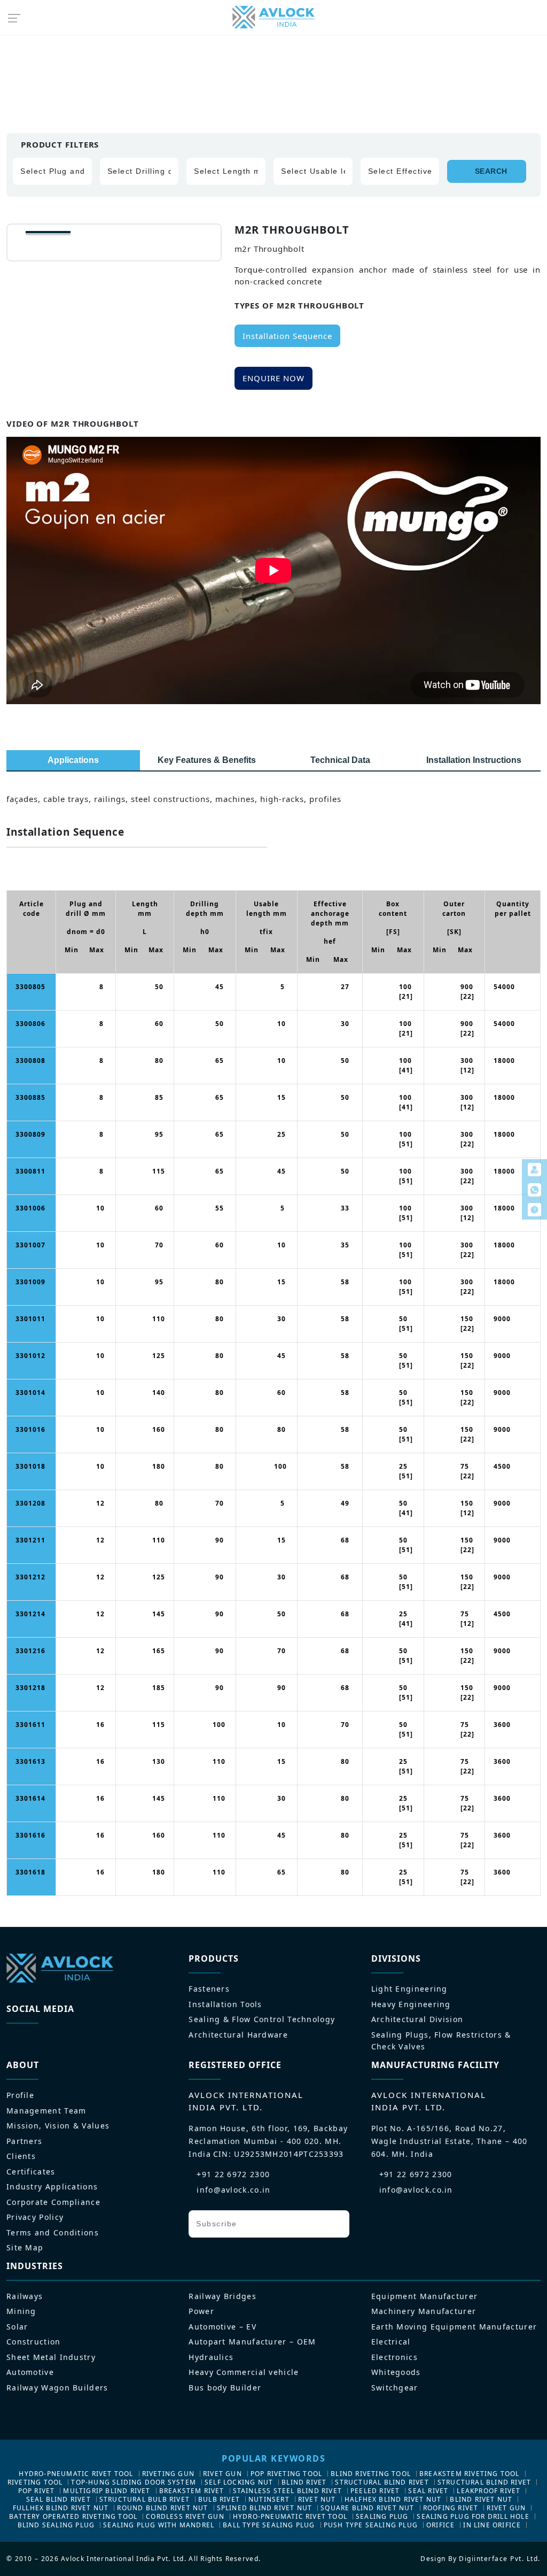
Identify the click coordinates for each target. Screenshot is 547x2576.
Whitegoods (396, 2372)
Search (491, 171)
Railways (25, 2296)
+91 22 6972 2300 (233, 2174)
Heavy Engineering (411, 2004)
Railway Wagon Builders (57, 2388)
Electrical (391, 2342)
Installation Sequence (287, 336)
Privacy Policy (35, 2217)
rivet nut (317, 2499)
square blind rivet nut (367, 2508)
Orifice (440, 2525)
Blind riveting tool (371, 2474)
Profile (20, 2095)
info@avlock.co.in (233, 2190)
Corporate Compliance (53, 2202)
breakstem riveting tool (470, 2474)
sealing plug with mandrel (159, 2525)
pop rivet (37, 2491)
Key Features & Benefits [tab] (207, 760)
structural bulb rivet (144, 2499)
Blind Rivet (304, 2482)
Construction (34, 2342)
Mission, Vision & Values (58, 2126)
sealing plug (382, 2516)
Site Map (25, 2247)
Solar (17, 2327)
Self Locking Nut (239, 2482)
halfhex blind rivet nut (393, 2499)
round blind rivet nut (162, 2508)
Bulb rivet (219, 2499)
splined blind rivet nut (265, 2508)
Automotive (30, 2372)
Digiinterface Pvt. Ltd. (500, 2559)
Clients (21, 2156)
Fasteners (209, 1989)
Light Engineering (409, 1989)
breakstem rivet (192, 2491)
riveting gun (168, 2474)
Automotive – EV (222, 2327)
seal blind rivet (58, 2499)
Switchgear (395, 2388)
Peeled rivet (375, 2491)
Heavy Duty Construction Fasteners (158, 61)
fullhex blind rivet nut (61, 2508)
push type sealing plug (371, 2525)
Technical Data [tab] (340, 760)
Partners (24, 2141)
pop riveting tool (286, 2474)
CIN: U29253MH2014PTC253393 (279, 2154)
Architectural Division (417, 2019)
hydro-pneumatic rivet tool (76, 2474)
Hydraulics (211, 2357)
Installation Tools (225, 2004)
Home (18, 61)
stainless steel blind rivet (287, 2491)
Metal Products (269, 61)
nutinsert (269, 2499)
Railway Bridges (222, 2296)
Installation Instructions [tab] (474, 760)
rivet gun (222, 2474)
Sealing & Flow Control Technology (262, 2019)
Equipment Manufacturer (425, 2296)
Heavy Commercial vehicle (244, 2372)
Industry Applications (52, 2186)
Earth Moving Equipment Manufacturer (454, 2327)
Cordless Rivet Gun (185, 2516)
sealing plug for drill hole (473, 2516)
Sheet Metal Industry (51, 2357)
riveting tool (35, 2482)
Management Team (46, 2111)
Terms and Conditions (53, 2232)
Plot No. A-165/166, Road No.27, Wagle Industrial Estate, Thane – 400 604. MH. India (450, 2141)
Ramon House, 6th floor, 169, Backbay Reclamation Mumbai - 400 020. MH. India (268, 2141)
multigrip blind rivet (107, 2491)
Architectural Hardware (238, 2035)
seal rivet (428, 2491)
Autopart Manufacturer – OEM (252, 2342)
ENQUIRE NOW (273, 378)
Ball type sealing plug (269, 2525)
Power (201, 2311)
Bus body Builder (225, 2388)
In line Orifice (492, 2525)
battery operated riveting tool (73, 2516)
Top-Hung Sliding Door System (134, 2482)
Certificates (31, 2172)
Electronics (394, 2357)
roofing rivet (451, 2508)
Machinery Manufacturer (424, 2311)
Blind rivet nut (481, 2499)
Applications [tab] (73, 760)
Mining (21, 2311)
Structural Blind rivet (382, 2482)
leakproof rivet (489, 2491)
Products (60, 61)
